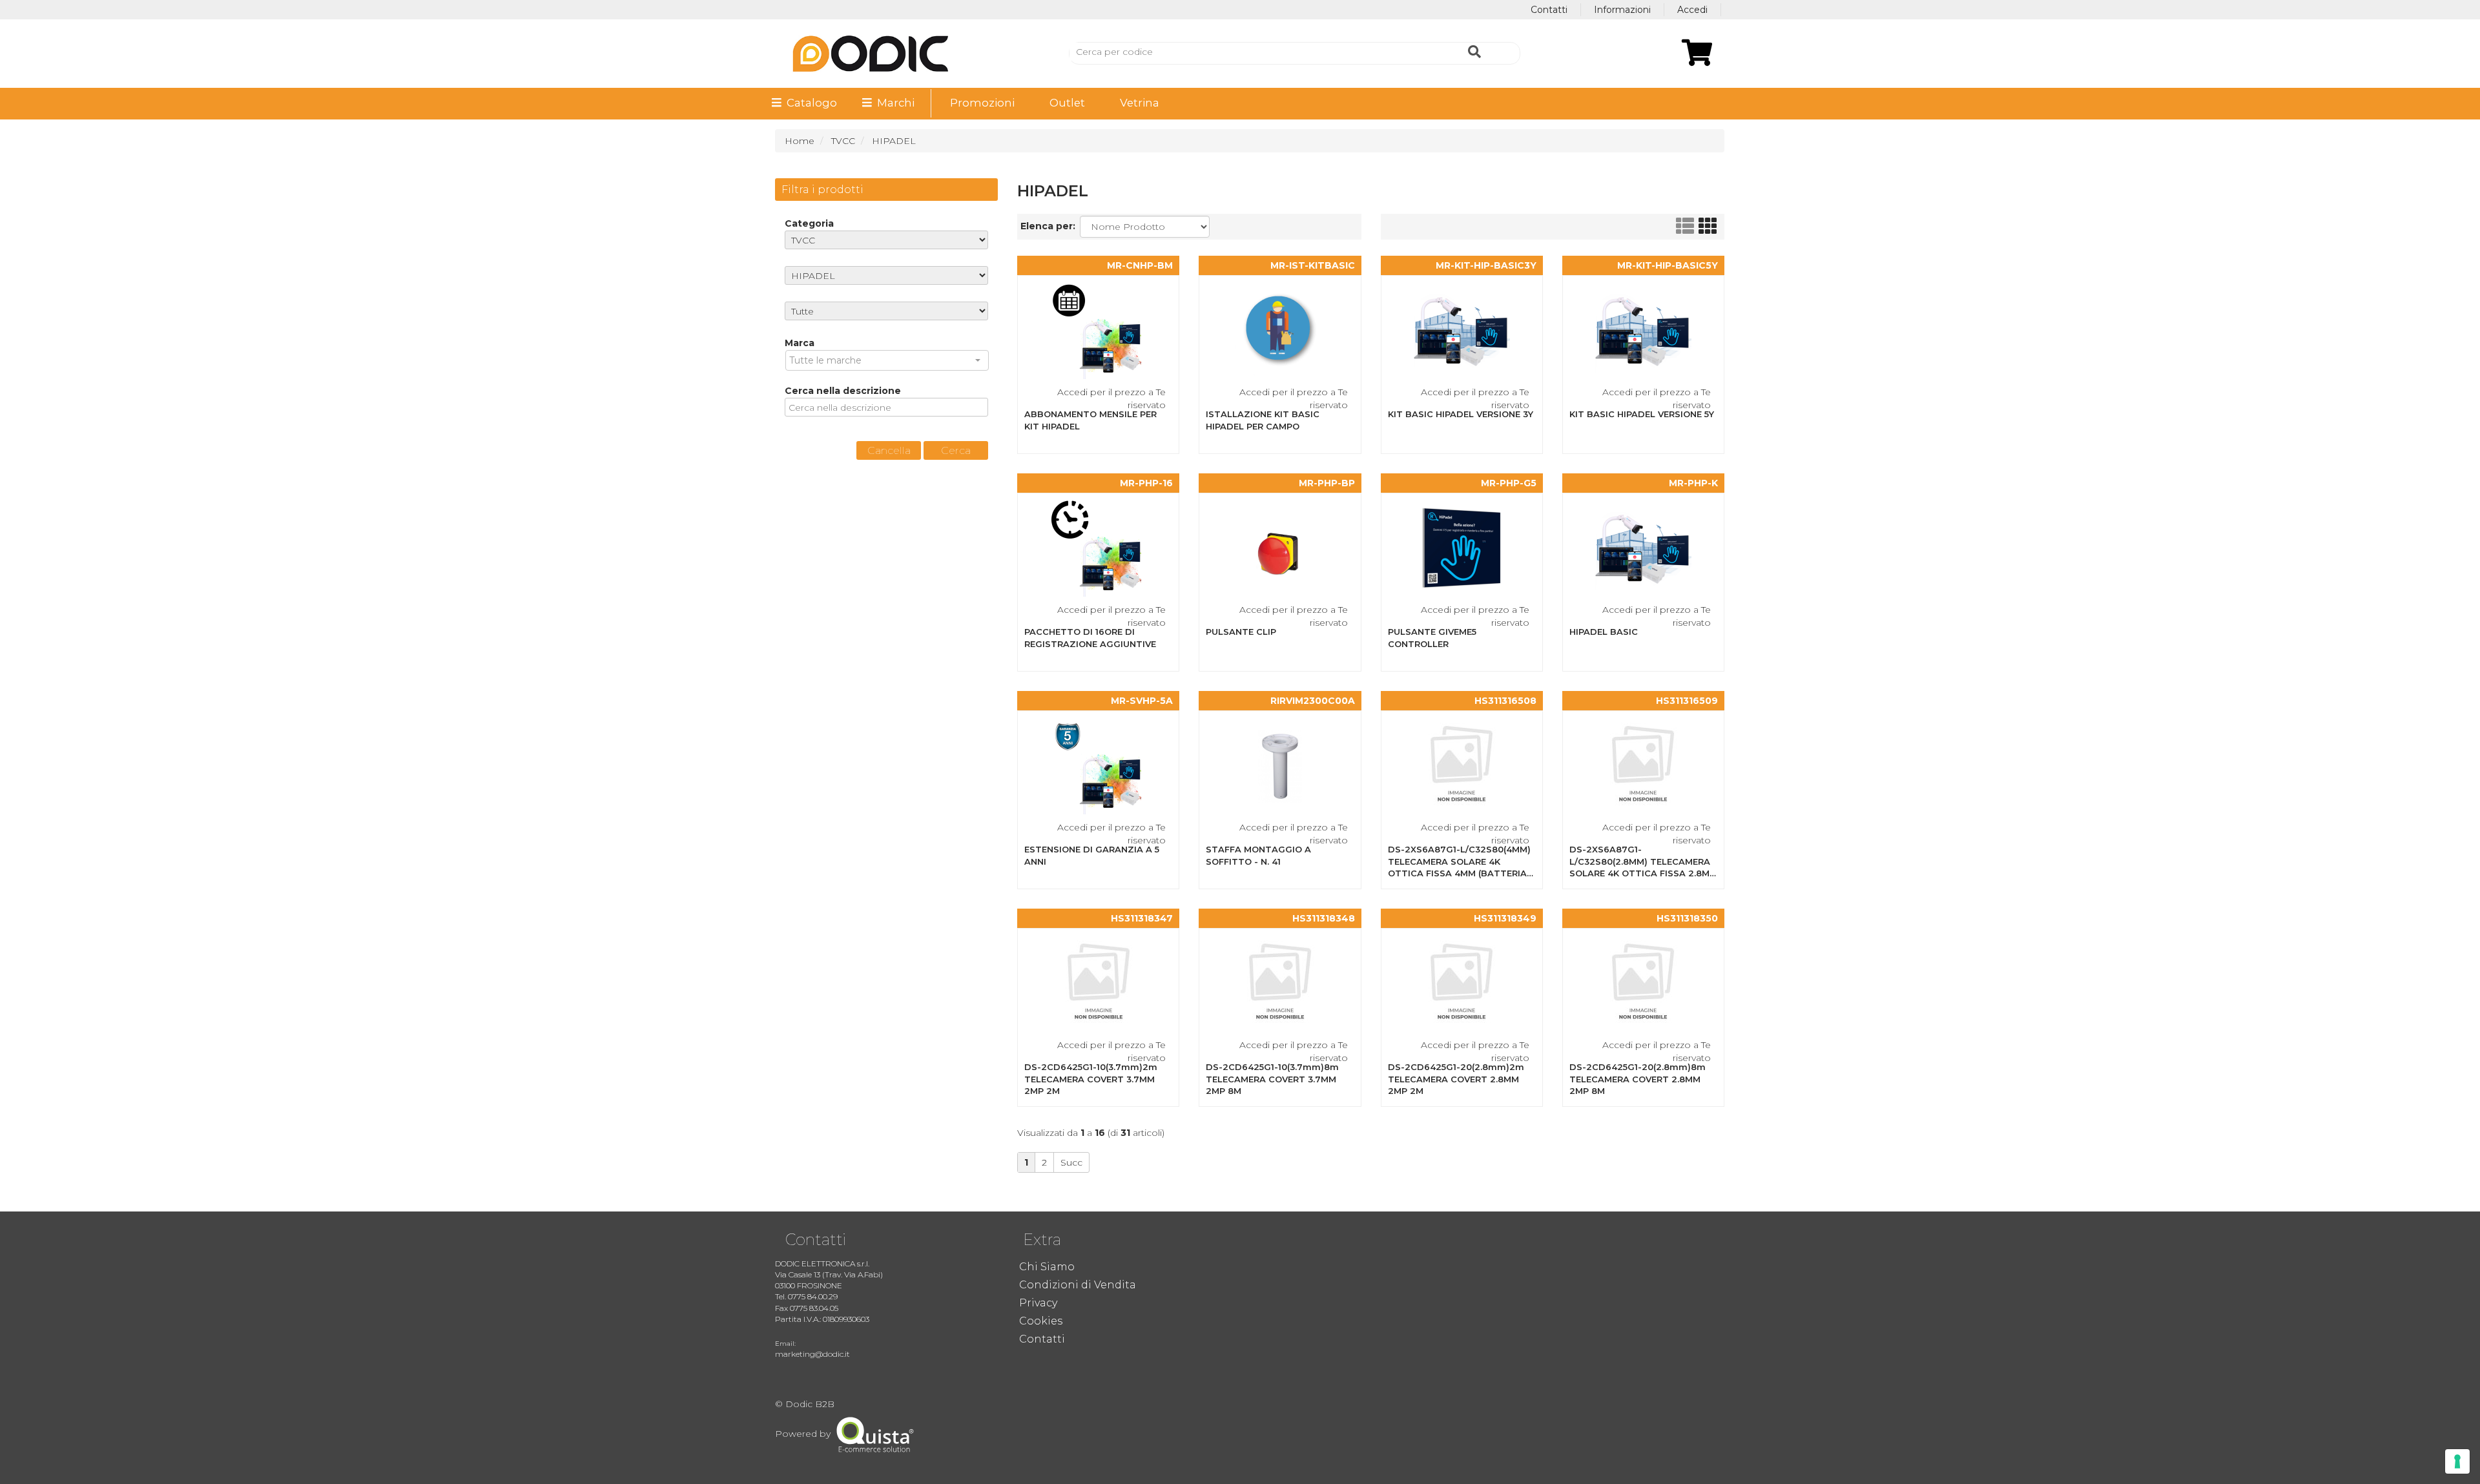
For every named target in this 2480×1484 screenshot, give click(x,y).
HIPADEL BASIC (1604, 632)
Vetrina (1140, 103)
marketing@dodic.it (812, 1354)
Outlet (1067, 103)
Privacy (1038, 1303)
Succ (1071, 1162)
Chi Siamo (1047, 1267)
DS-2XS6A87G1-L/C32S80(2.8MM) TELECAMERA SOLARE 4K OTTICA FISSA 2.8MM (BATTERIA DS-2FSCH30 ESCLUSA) (1643, 873)
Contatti (1549, 10)
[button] (887, 360)
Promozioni (982, 103)
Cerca (956, 450)
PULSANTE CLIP (1241, 632)
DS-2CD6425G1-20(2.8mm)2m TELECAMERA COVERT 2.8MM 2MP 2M (1456, 1079)
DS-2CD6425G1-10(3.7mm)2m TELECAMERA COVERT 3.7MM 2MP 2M (1091, 1079)
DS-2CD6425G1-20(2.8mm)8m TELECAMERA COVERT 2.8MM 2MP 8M (1638, 1079)
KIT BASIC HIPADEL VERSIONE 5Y (1642, 414)
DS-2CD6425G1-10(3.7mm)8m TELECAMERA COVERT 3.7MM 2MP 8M (1272, 1079)
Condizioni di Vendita (1078, 1285)
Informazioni (1622, 10)
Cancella (889, 450)
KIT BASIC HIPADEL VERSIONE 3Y (1461, 414)
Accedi (1692, 10)
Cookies (1041, 1321)
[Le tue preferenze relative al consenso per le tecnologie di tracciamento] (2457, 1461)
